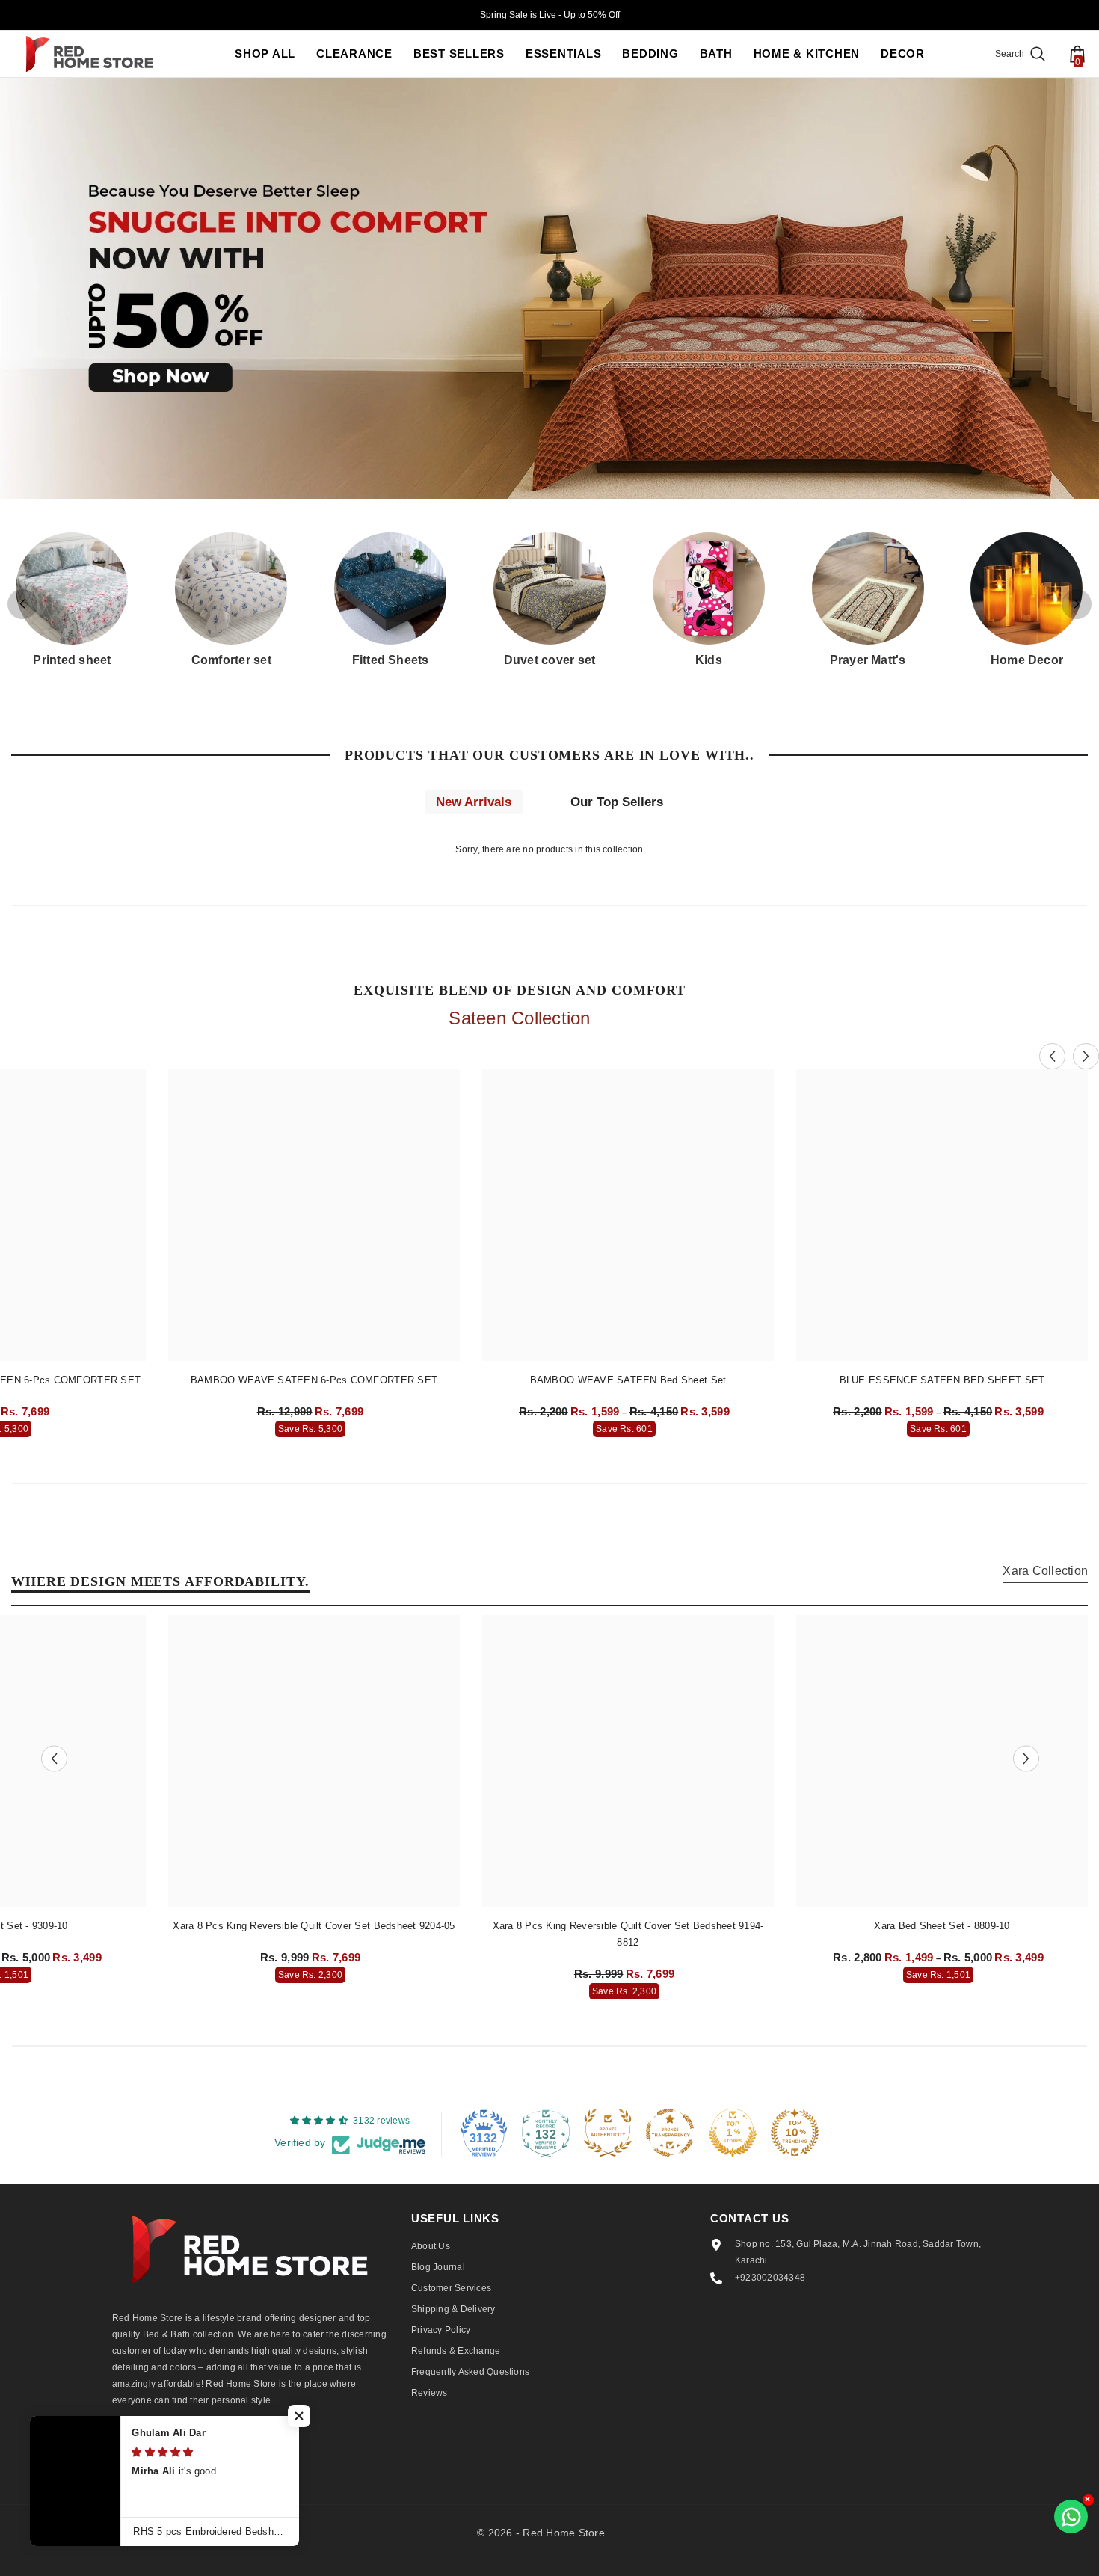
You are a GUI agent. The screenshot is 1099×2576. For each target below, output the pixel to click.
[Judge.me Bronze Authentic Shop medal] (608, 2133)
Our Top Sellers (617, 802)
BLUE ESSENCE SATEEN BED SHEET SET (942, 1380)
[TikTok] (245, 2449)
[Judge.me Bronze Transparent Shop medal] (670, 2133)
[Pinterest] (206, 2449)
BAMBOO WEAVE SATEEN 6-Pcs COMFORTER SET (314, 1380)
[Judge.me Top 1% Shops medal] (733, 2133)
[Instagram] (166, 2449)
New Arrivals (474, 802)
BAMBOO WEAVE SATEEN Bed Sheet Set (628, 1380)
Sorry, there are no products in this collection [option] (549, 849)
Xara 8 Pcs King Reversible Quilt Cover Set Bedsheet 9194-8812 (628, 1934)
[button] (1077, 604)
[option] (314, 1257)
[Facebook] (126, 2449)
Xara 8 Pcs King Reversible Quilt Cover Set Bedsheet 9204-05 (314, 1926)
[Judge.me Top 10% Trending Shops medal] (795, 2133)
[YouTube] (285, 2449)
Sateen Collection (519, 1018)
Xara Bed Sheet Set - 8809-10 (942, 1926)
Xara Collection (1045, 1571)
